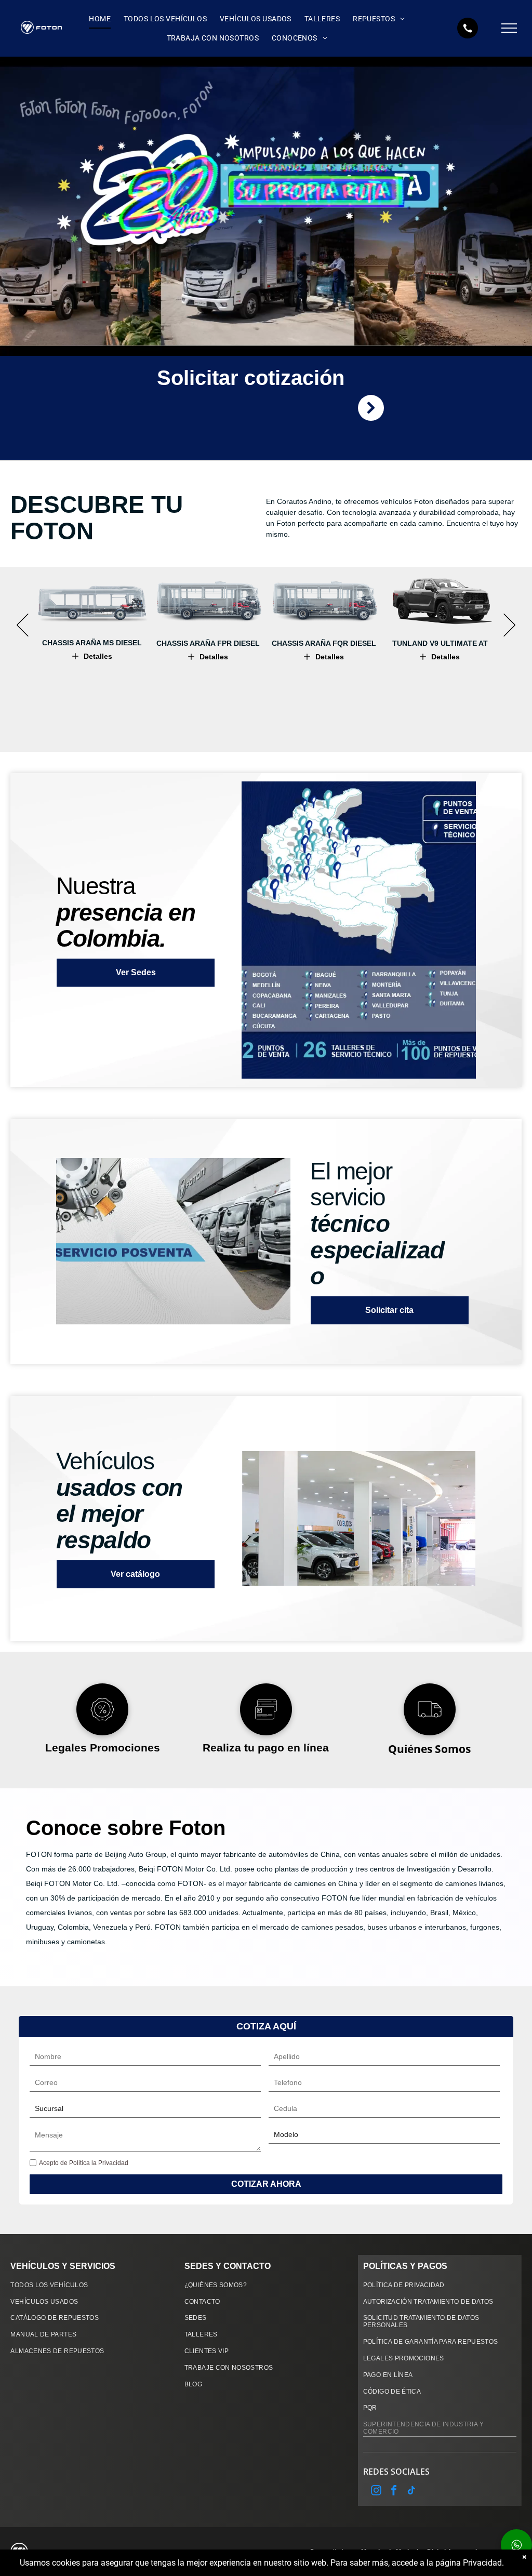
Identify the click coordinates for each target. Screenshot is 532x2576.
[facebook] (394, 2492)
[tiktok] (411, 2492)
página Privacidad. (470, 2563)
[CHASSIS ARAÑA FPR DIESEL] (208, 601)
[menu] (509, 28)
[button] (23, 625)
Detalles (98, 656)
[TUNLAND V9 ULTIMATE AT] (440, 601)
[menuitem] (98, 19)
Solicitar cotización (251, 378)
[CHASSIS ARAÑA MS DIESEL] (92, 601)
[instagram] (376, 2492)
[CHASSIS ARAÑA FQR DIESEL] (324, 601)
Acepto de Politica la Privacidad (84, 2163)
